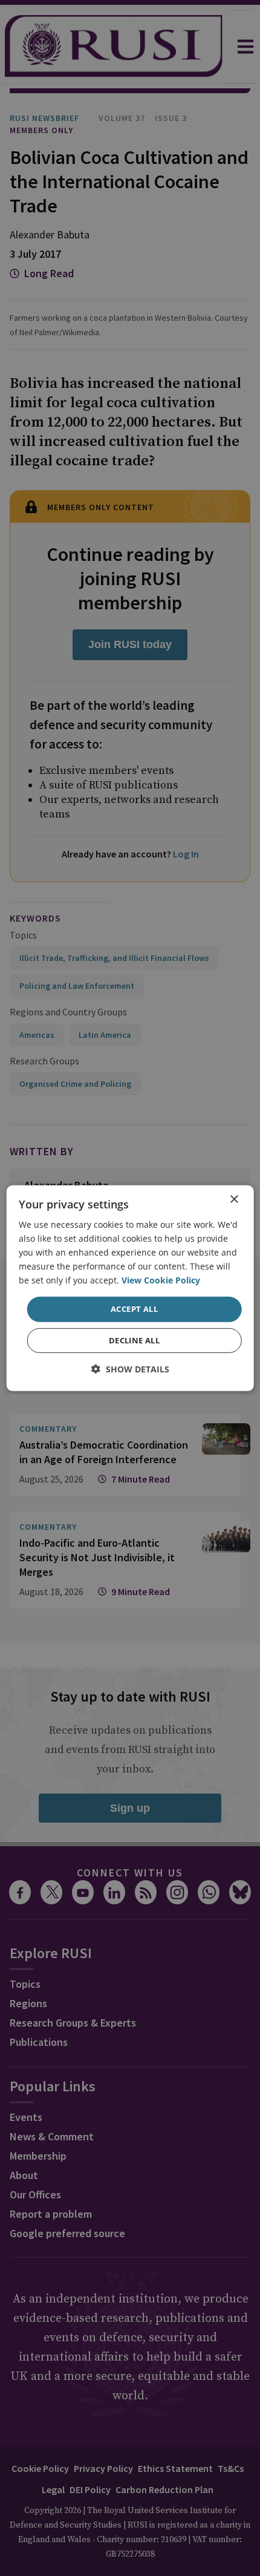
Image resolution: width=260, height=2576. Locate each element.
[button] (130, 1369)
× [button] (234, 1199)
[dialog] (130, 1288)
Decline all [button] (134, 1340)
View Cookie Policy (161, 1280)
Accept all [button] (134, 1309)
